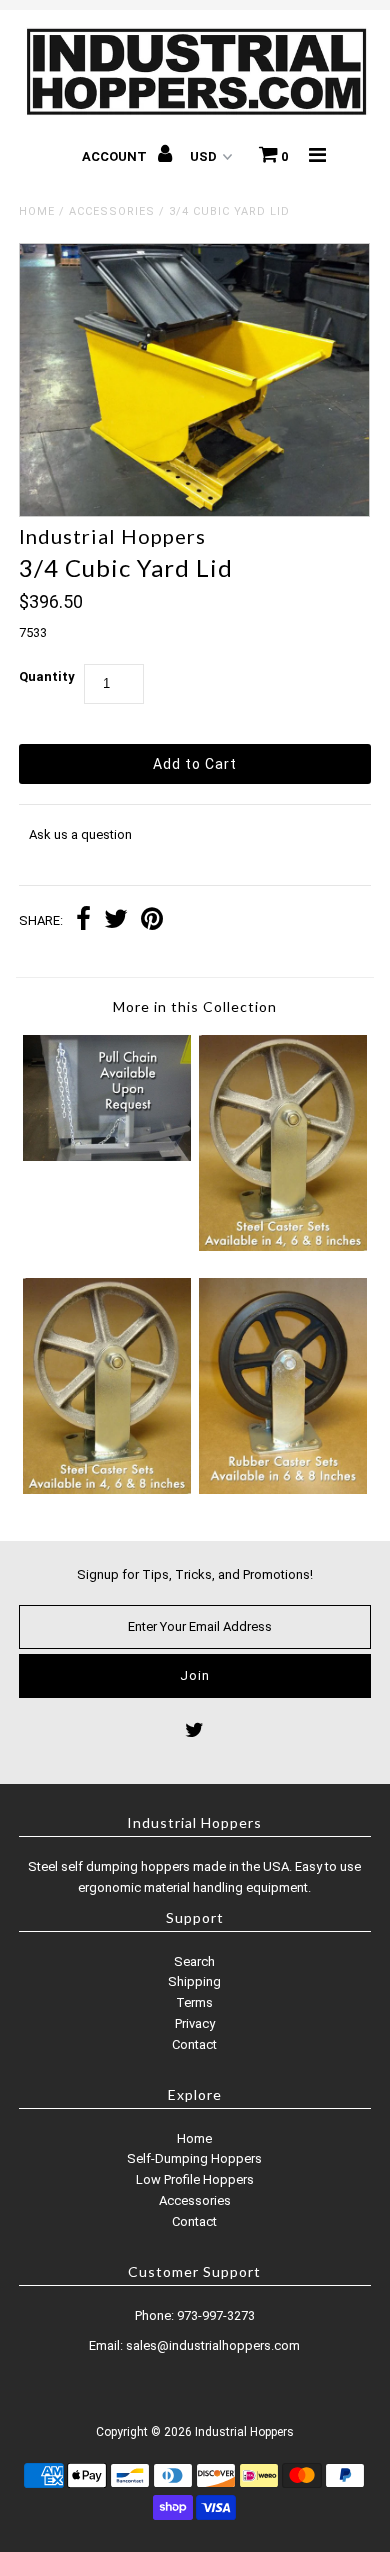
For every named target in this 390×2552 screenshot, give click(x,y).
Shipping (194, 1981)
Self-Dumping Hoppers (194, 2158)
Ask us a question (80, 834)
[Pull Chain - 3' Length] (107, 1156)
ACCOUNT (116, 156)
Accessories (112, 211)
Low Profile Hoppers (195, 2179)
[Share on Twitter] (116, 921)
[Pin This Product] (152, 921)
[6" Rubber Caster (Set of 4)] (283, 1489)
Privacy (195, 2023)
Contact (194, 2044)
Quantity (47, 676)
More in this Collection (195, 1006)
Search (194, 1961)
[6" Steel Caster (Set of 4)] (107, 1489)
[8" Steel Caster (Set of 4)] (283, 1246)
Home (37, 211)
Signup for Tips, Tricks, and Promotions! (195, 1574)
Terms (194, 2002)
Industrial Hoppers (244, 2432)
